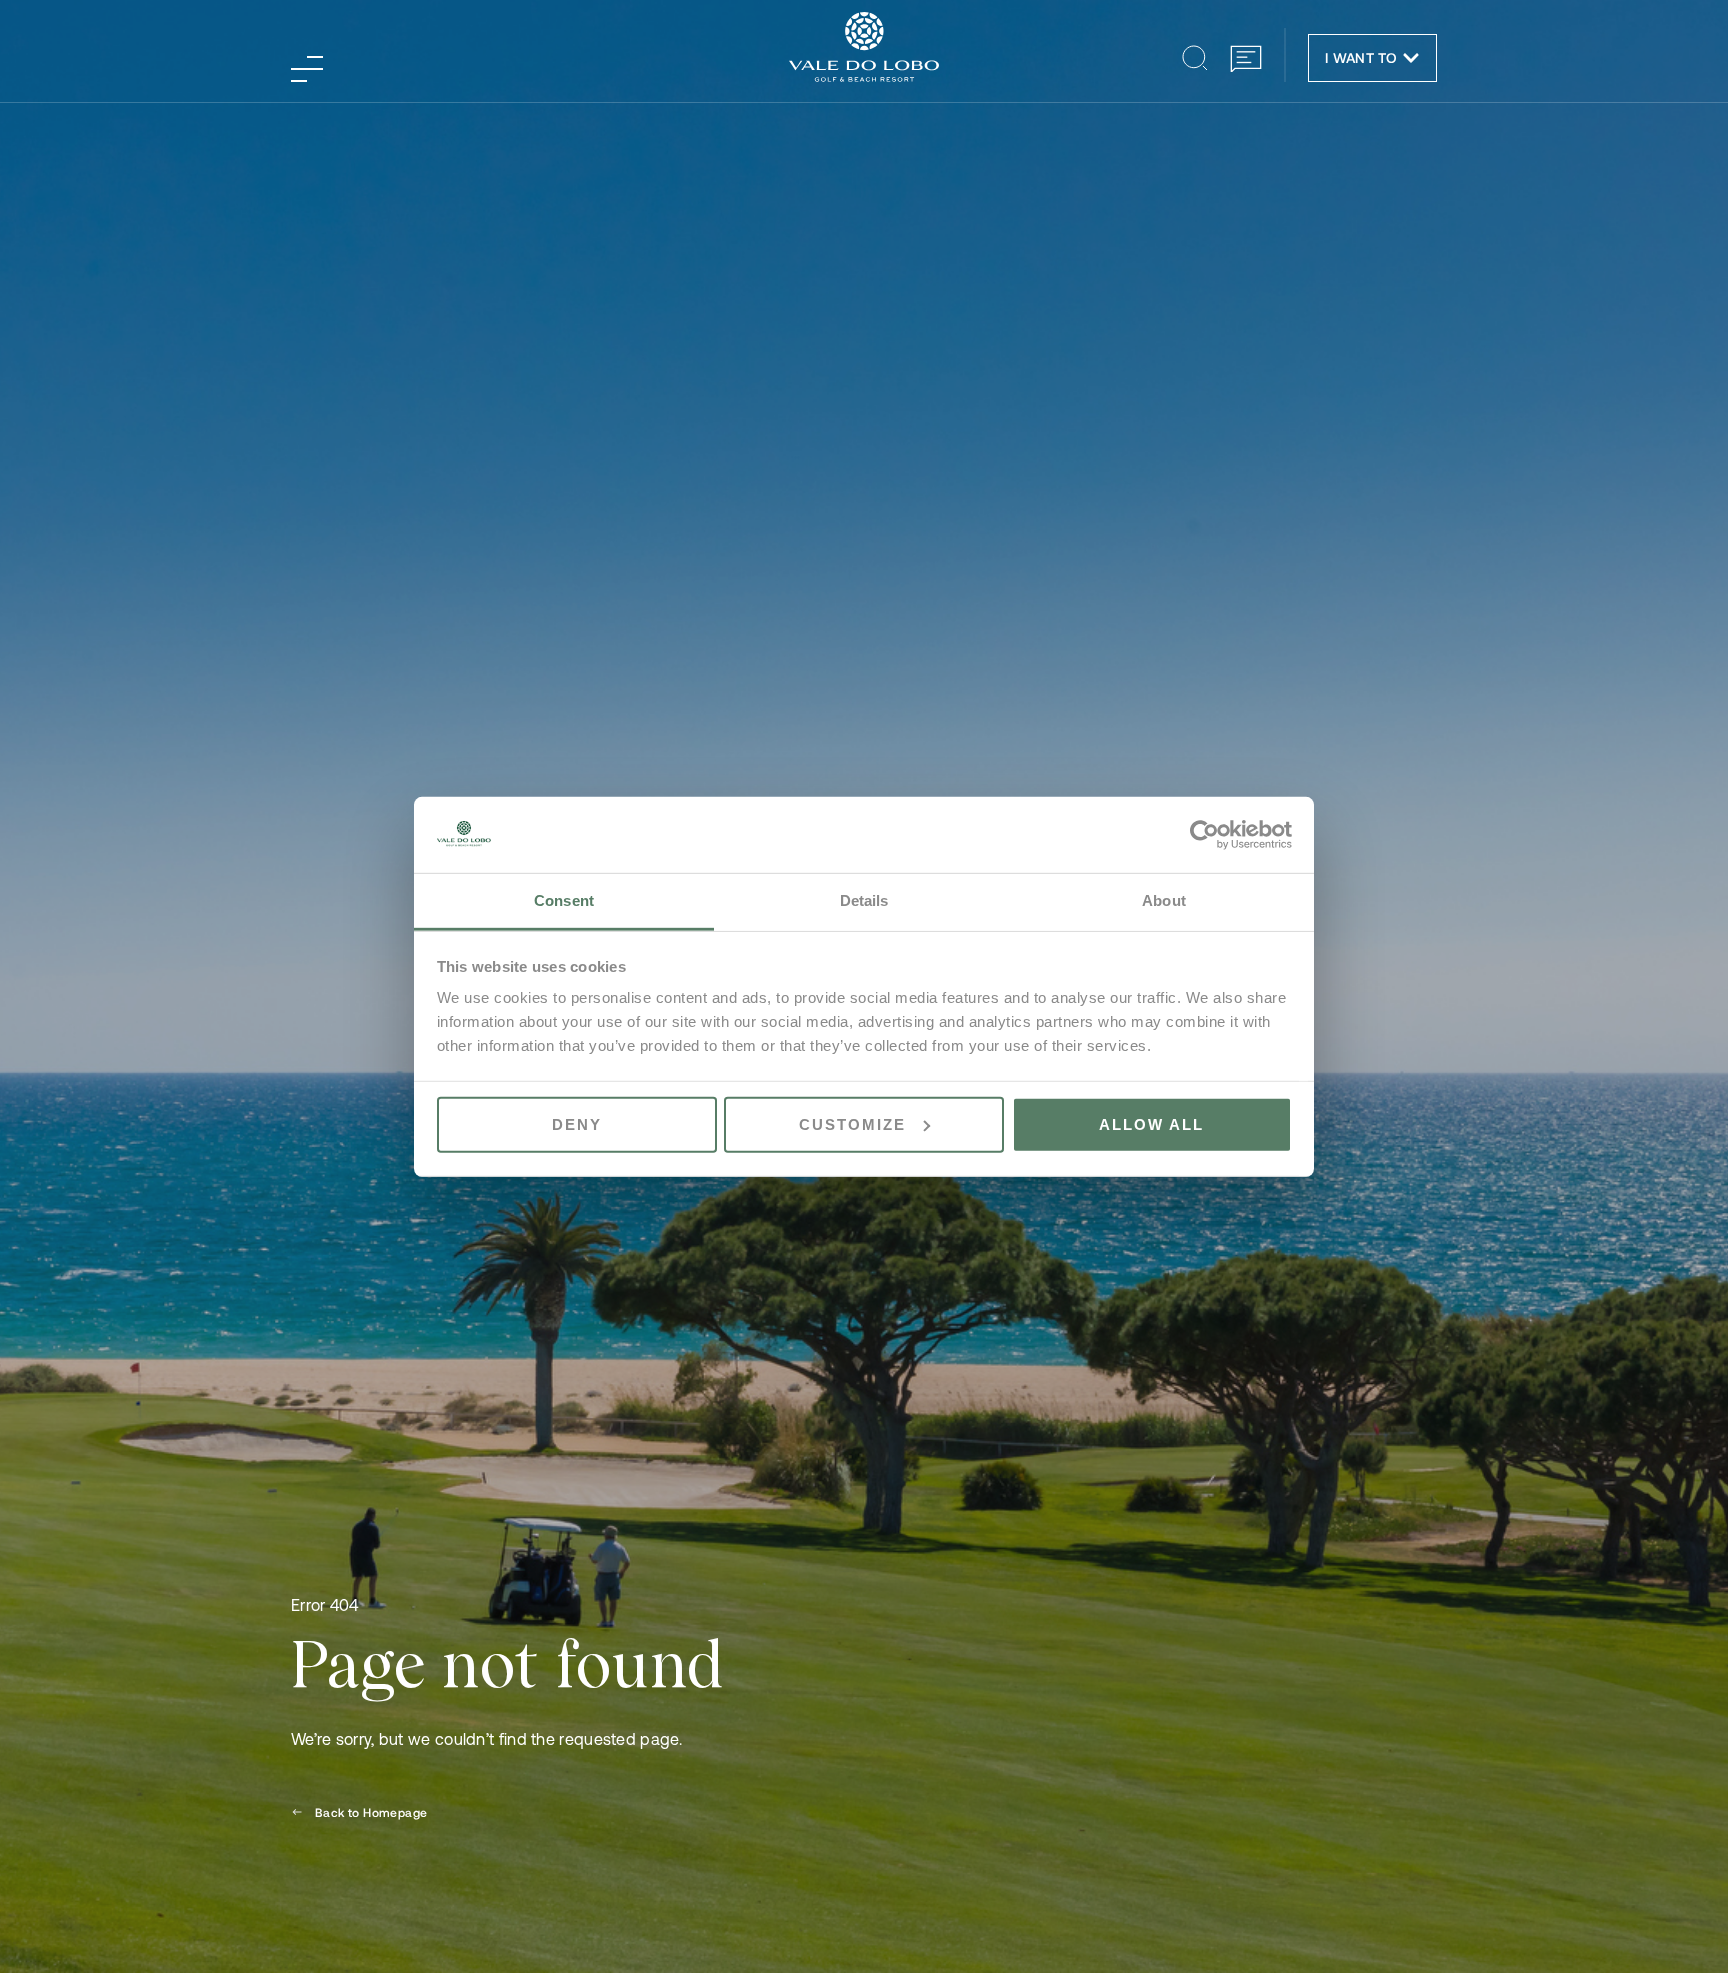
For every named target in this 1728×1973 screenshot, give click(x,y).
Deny (577, 1124)
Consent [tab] (564, 900)
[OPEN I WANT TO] (1411, 58)
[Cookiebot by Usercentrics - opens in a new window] (1204, 835)
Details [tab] (864, 900)
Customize (852, 1124)
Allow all (1151, 1124)
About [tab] (1164, 900)
